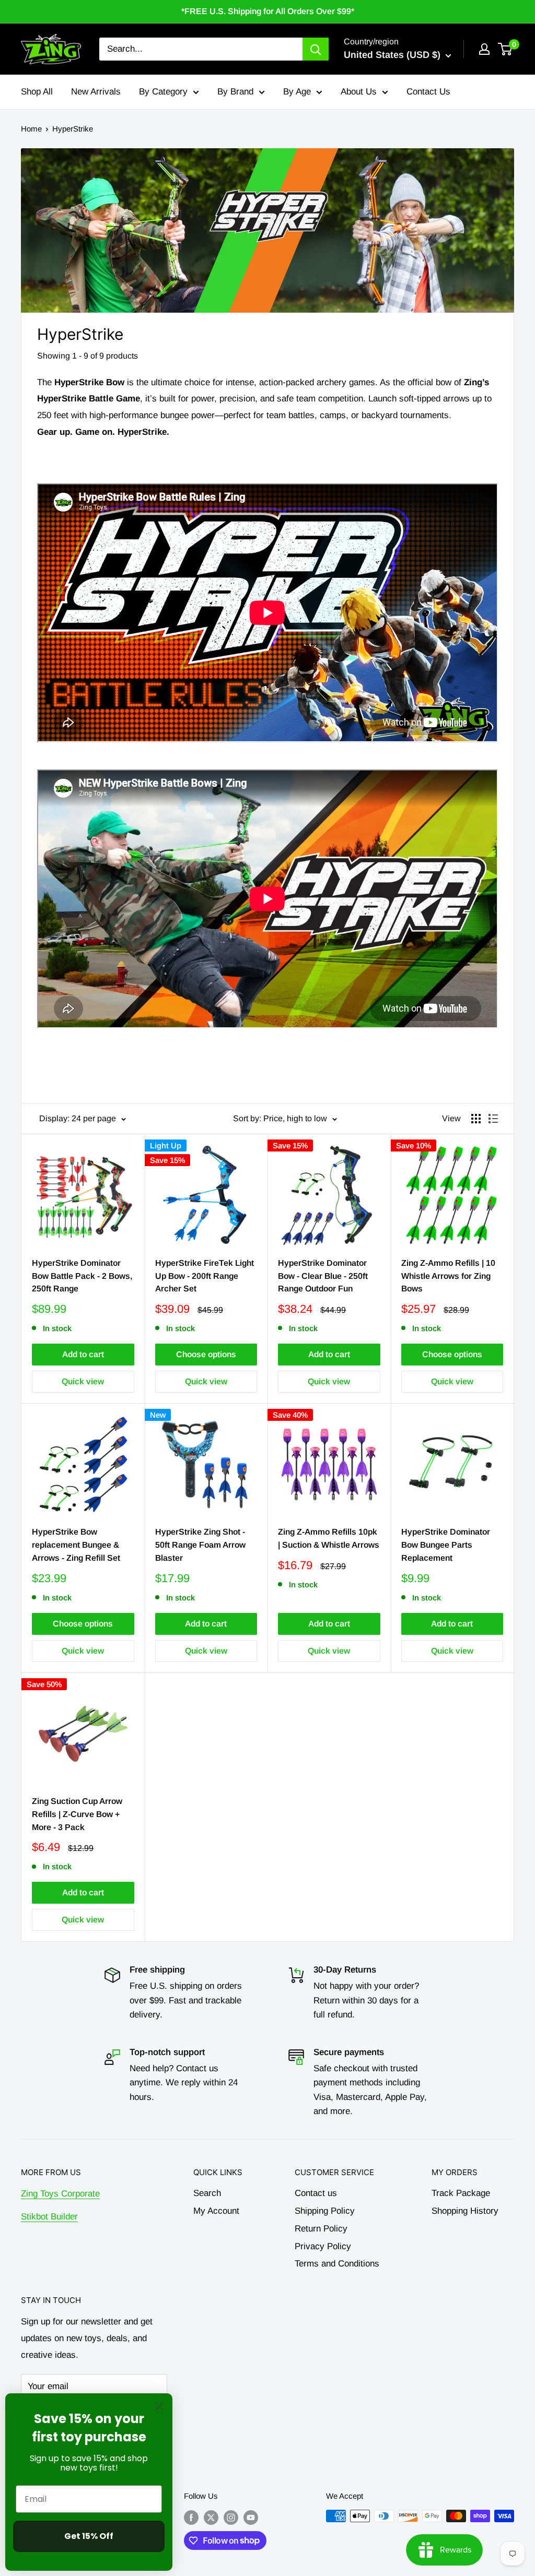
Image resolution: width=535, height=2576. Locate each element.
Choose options (206, 1354)
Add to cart (83, 1354)
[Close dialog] (159, 2407)
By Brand (235, 92)
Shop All (37, 92)
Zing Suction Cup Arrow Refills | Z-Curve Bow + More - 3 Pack (77, 1814)
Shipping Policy (325, 2211)
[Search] (316, 49)
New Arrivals (96, 92)
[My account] (484, 49)
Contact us (316, 2193)
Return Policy (321, 2229)
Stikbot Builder (49, 2217)
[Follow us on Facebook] (191, 2517)
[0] (505, 49)
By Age (297, 92)
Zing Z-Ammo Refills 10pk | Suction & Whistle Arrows (329, 1538)
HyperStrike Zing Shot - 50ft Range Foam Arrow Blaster (200, 1545)
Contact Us (428, 92)
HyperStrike (73, 129)
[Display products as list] (493, 1119)
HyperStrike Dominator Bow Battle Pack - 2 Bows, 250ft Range (82, 1276)
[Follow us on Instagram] (231, 2517)
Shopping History (465, 2211)
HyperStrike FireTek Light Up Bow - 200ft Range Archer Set (205, 1276)
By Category (163, 92)
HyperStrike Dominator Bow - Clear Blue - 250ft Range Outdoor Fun (323, 1276)
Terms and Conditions (337, 2264)
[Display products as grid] (476, 1119)
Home (31, 129)
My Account (216, 2211)
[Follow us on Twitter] (211, 2517)
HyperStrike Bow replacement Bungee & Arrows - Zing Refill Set (76, 1545)
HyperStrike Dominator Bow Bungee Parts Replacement (446, 1545)
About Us (359, 92)
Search (207, 2193)
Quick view (83, 1381)
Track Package (461, 2193)
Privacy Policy (323, 2246)
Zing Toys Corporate (60, 2194)
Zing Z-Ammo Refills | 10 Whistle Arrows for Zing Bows (448, 1276)
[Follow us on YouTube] (251, 2517)
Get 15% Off (89, 2536)
